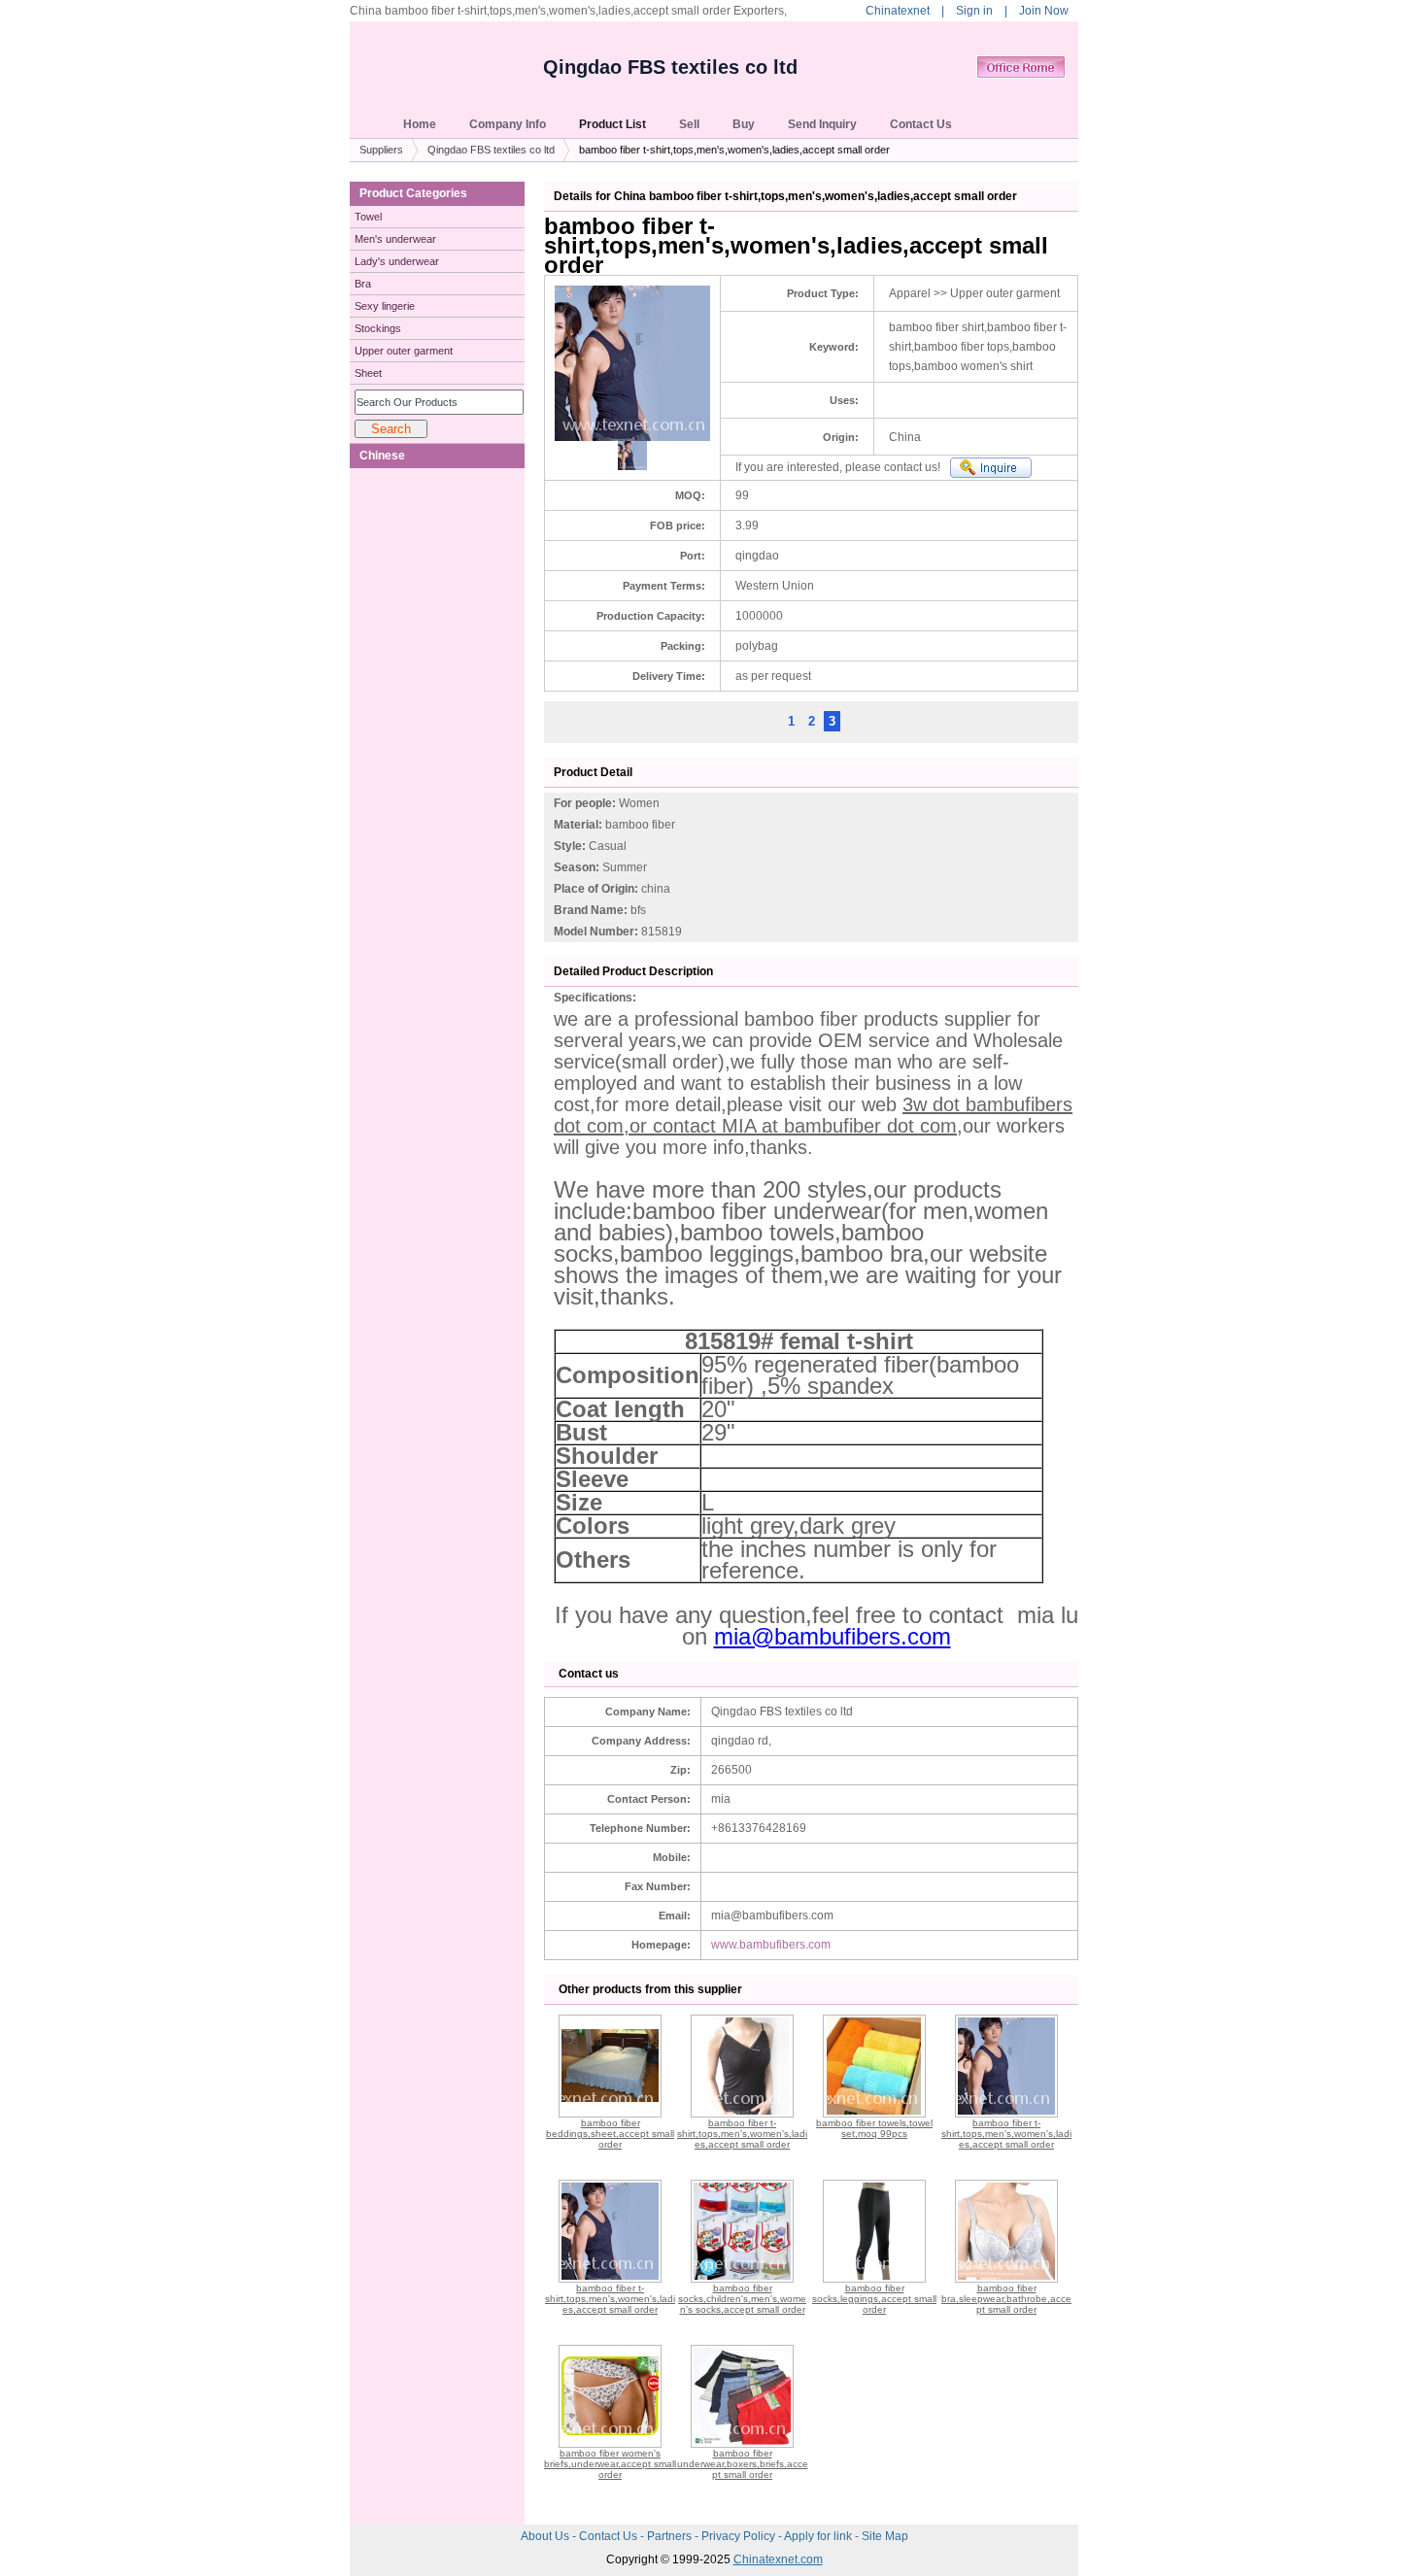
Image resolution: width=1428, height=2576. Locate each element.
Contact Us (610, 2536)
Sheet (368, 373)
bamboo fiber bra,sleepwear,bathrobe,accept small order (1006, 2299)
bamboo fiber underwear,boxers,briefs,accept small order (743, 2464)
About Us (546, 2536)
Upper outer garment (404, 351)
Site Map (885, 2536)
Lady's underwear (397, 261)
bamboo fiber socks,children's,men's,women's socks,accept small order (742, 2299)
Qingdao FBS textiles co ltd (670, 67)
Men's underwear (395, 239)
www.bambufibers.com (771, 1945)
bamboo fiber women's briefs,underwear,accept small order (610, 2464)
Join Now (1044, 11)
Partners (671, 2536)
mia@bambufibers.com (833, 1636)
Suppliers (381, 150)
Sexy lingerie (385, 306)
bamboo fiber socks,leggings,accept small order (874, 2299)
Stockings (378, 328)
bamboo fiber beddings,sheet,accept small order (610, 2134)
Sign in (974, 11)
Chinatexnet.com (778, 2559)
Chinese (382, 456)
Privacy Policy (740, 2536)
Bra (363, 284)
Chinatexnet (898, 11)
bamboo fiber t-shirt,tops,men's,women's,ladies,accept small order (742, 2134)
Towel (368, 217)
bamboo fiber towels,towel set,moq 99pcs (874, 2128)
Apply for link (819, 2536)
